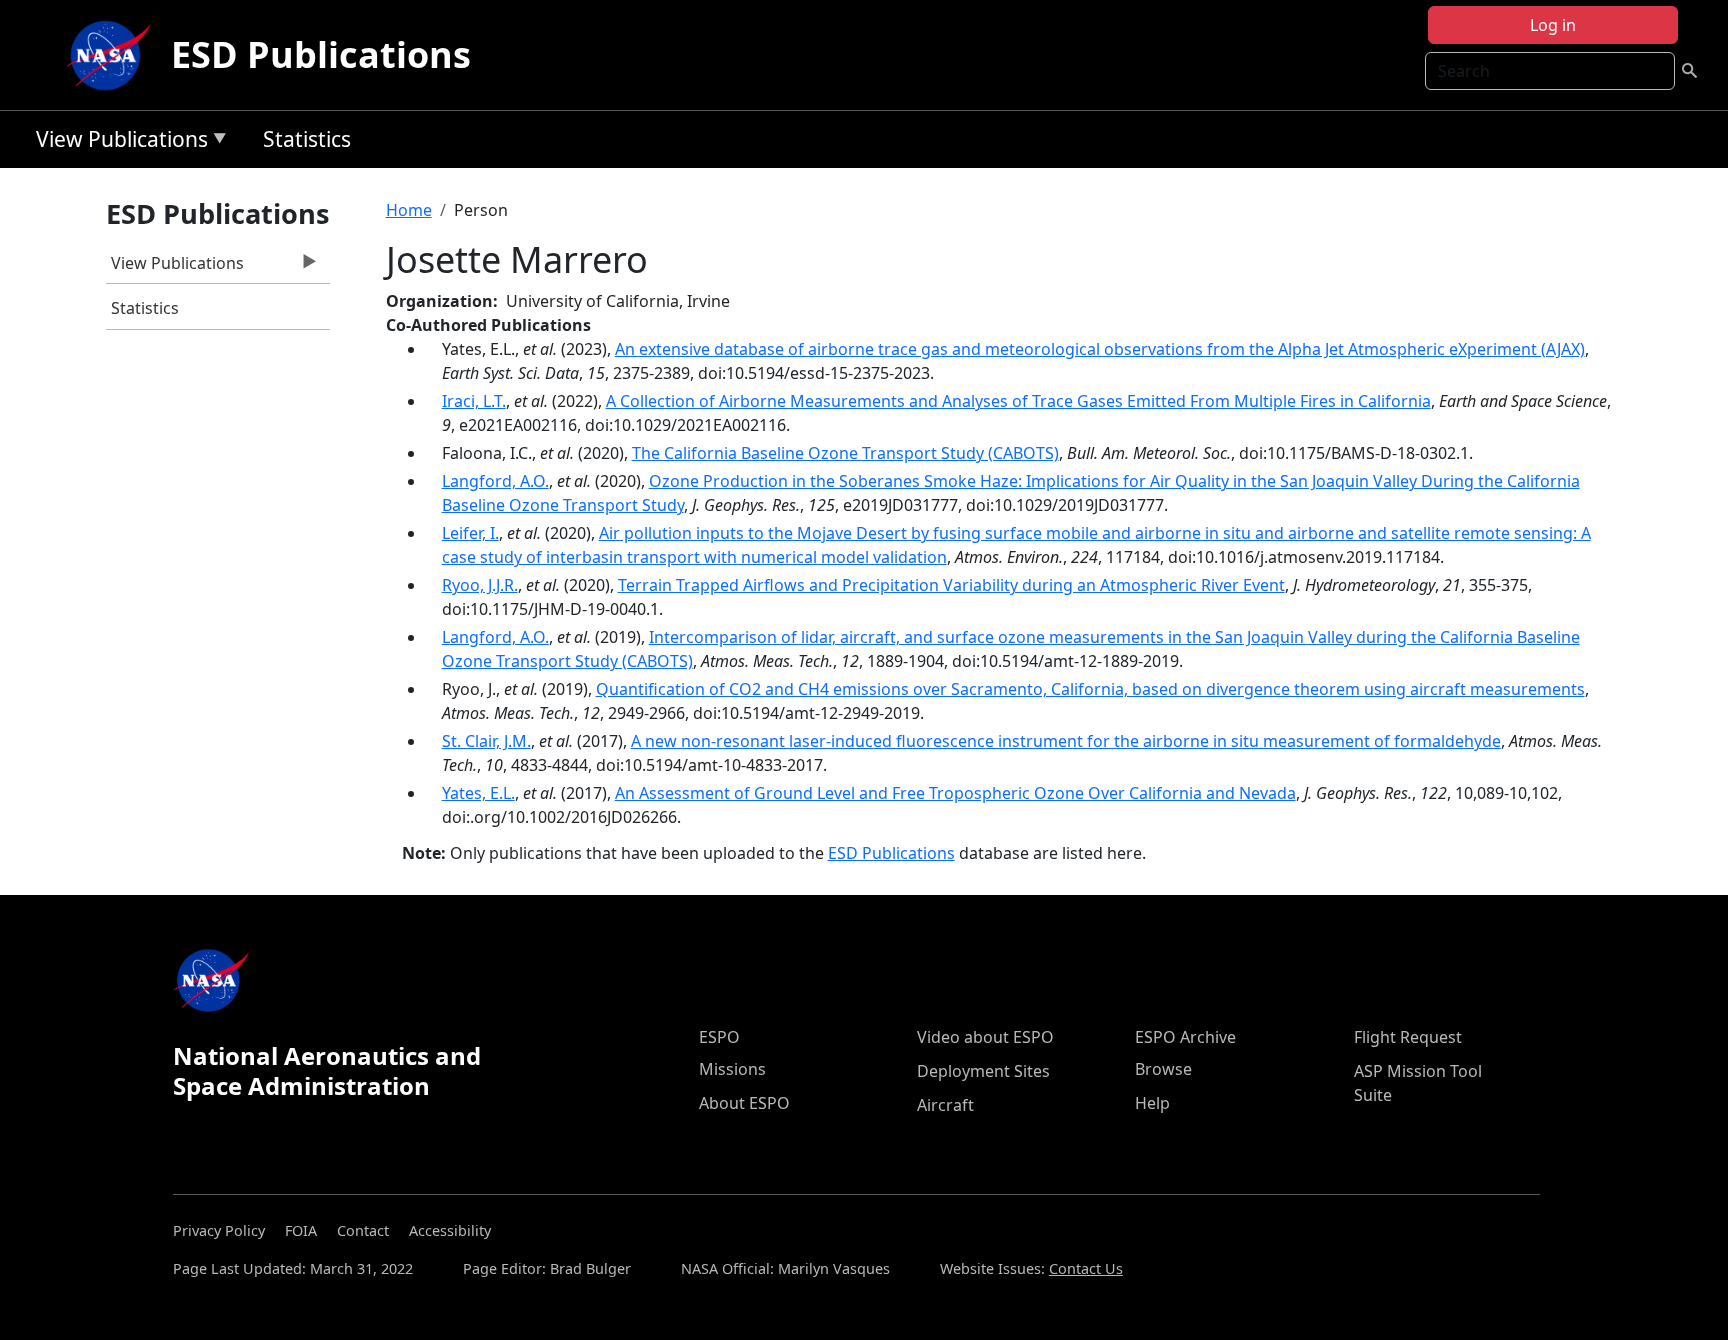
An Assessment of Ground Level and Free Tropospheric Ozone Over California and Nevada (955, 793)
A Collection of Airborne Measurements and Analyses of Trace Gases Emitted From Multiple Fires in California (1018, 401)
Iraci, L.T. (474, 401)
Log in (1553, 25)
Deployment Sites (983, 1071)
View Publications (117, 142)
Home (409, 210)
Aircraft (945, 1105)
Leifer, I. (470, 533)
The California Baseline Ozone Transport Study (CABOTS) (845, 453)
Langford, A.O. (495, 481)
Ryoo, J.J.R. (480, 585)
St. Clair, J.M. (486, 741)
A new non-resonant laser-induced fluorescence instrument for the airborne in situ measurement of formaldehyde (1066, 741)
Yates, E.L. (478, 793)
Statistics (307, 139)
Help (1152, 1103)
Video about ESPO (985, 1037)
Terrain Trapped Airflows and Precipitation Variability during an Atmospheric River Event (951, 585)
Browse (1163, 1069)
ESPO (719, 1037)
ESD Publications (321, 54)
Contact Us (1086, 1268)
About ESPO (744, 1103)
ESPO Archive (1185, 1037)
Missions (732, 1069)
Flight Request (1408, 1037)
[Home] (113, 55)
